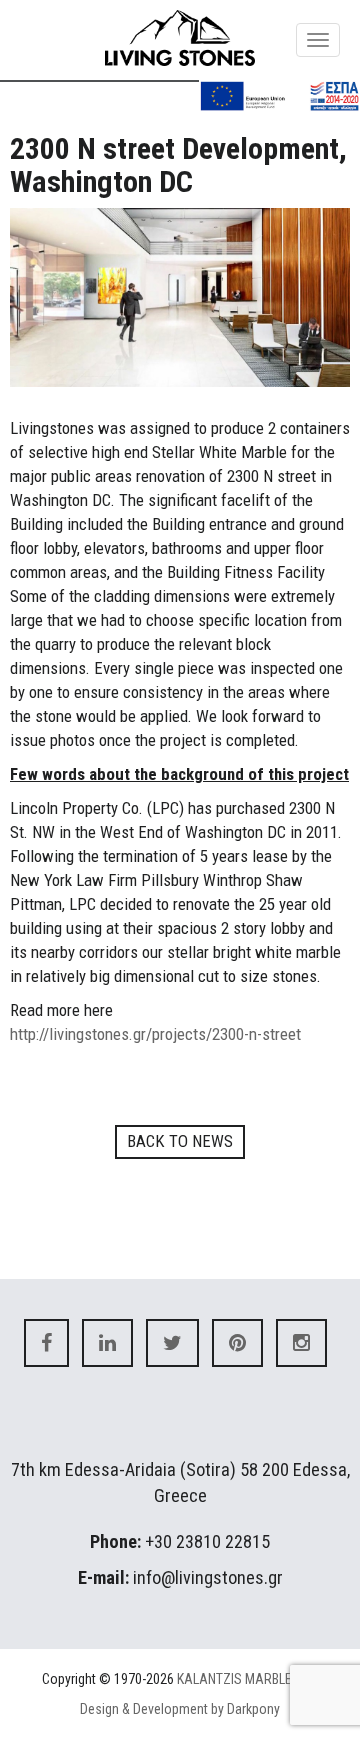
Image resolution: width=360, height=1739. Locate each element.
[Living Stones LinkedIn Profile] (107, 1343)
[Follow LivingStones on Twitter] (172, 1343)
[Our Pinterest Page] (237, 1343)
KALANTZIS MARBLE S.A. (247, 1679)
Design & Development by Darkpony (180, 1709)
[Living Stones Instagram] (301, 1343)
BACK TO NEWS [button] (180, 1141)
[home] (180, 38)
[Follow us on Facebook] (46, 1343)
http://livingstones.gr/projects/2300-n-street (155, 1034)
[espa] (279, 95)
